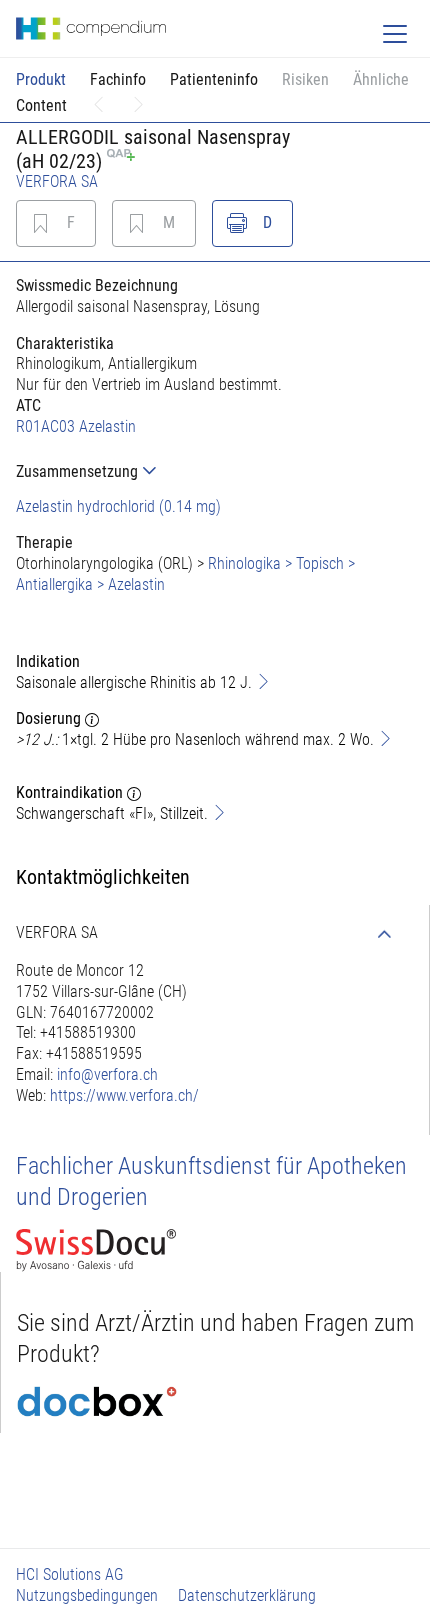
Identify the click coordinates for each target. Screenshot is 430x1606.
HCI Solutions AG (70, 1574)
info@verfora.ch (107, 1074)
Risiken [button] (305, 79)
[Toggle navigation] (395, 34)
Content (41, 105)
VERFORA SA (57, 181)
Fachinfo (118, 79)
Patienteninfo (214, 79)
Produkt (41, 79)
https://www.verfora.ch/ (124, 1095)
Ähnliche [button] (381, 79)
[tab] (215, 471)
